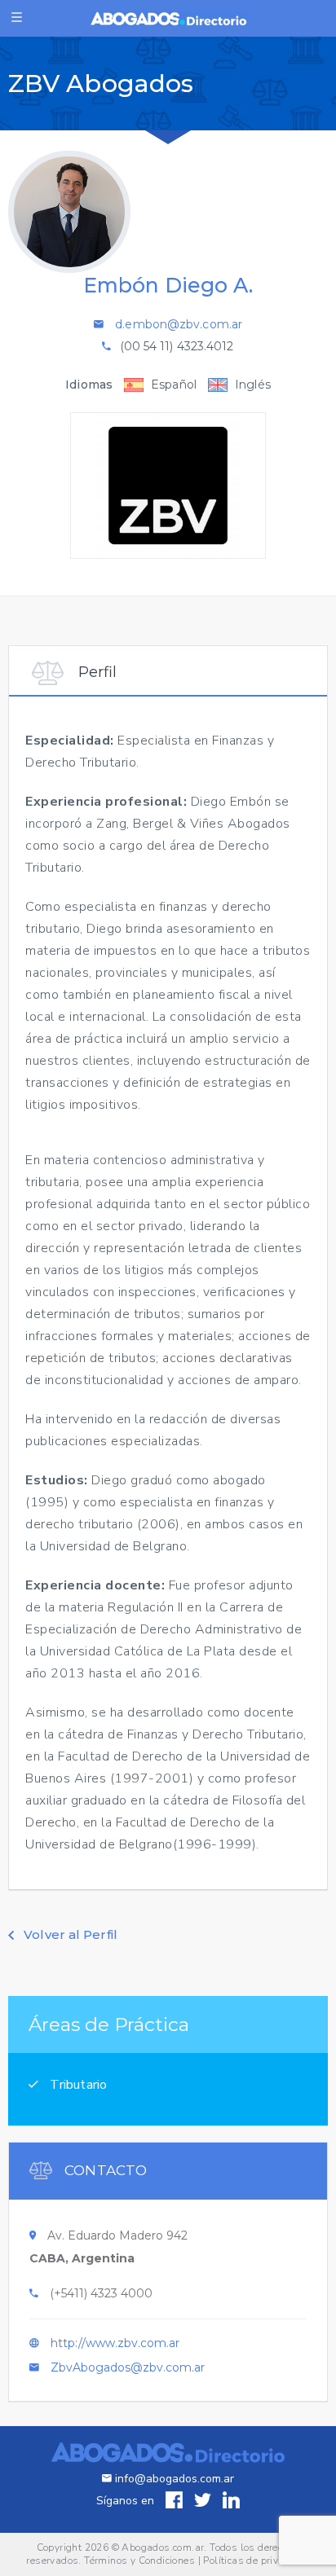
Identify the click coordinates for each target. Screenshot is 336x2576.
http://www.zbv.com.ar (115, 2343)
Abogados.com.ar (163, 2547)
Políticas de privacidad (256, 2561)
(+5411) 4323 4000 (101, 2293)
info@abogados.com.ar (175, 2479)
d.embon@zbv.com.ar (179, 324)
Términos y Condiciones (139, 2561)
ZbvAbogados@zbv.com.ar (128, 2367)
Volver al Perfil (69, 1934)
